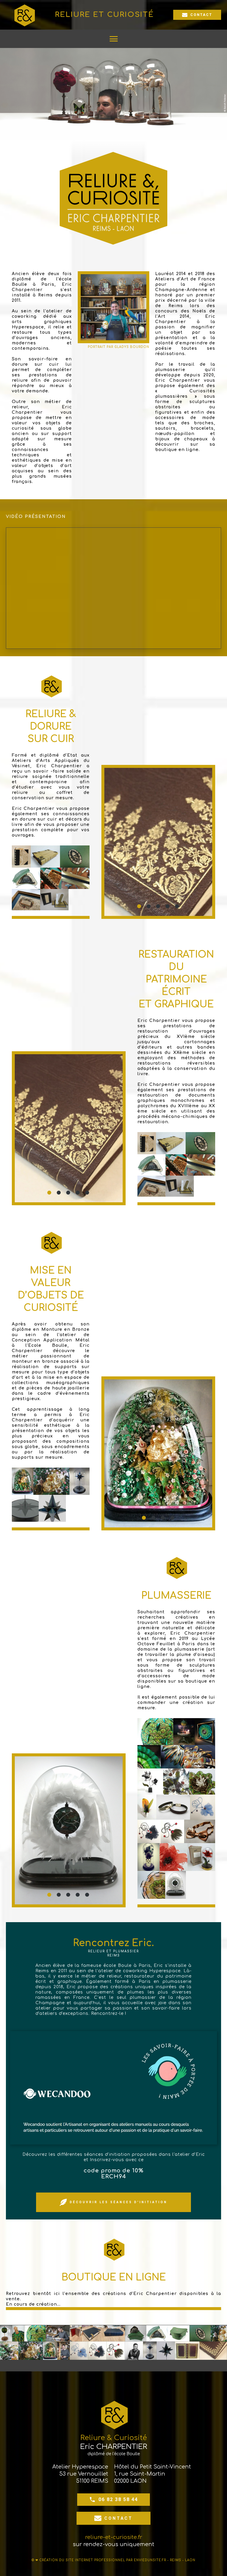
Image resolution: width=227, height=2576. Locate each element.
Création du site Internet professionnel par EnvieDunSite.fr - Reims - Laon (117, 2560)
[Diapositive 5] (177, 906)
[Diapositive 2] (149, 906)
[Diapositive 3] (158, 906)
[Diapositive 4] (168, 906)
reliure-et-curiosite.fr (114, 2537)
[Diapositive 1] (140, 906)
